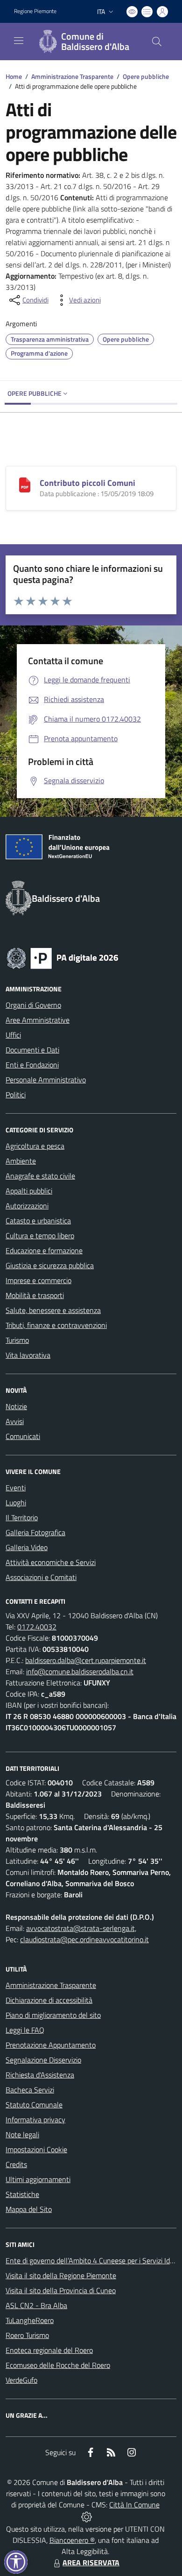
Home (14, 76)
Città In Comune (134, 2505)
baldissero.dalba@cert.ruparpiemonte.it (86, 1660)
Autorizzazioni (27, 1206)
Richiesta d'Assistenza (40, 2075)
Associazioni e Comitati (41, 1577)
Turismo (17, 1340)
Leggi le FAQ (25, 2030)
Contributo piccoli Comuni (87, 483)
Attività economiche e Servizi (51, 1562)
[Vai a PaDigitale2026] (63, 957)
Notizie (16, 1406)
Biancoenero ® (72, 2540)
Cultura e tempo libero (40, 1235)
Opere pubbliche (146, 76)
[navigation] (19, 41)
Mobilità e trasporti (35, 1295)
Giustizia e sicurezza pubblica (50, 1265)
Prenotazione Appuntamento (51, 2045)
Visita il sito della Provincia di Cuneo (61, 2290)
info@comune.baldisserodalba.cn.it (80, 1671)
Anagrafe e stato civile (40, 1176)
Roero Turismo (27, 2335)
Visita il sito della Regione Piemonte (61, 2275)
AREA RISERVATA (91, 2562)
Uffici (13, 1035)
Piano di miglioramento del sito (53, 2015)
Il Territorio (22, 1517)
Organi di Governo (33, 1005)
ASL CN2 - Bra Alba (36, 2305)
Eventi (16, 1488)
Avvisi (15, 1421)
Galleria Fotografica (35, 1532)
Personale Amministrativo (46, 1080)
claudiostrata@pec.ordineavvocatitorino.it (84, 1939)
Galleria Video (27, 1547)
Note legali (22, 2134)
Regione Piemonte (35, 11)
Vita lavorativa (28, 1355)
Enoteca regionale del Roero (49, 2350)
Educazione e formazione (44, 1250)
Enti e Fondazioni (32, 1065)
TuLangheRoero (30, 2320)
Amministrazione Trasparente (72, 76)
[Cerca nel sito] (157, 42)
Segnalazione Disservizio (43, 2060)
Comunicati (23, 1436)
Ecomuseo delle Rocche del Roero (58, 2365)
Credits (16, 2164)
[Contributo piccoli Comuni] (25, 484)
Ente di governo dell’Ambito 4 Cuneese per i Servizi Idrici (92, 2260)
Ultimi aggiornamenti (38, 2179)
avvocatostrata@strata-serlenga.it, (81, 1928)
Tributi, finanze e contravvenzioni (56, 1325)
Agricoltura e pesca (35, 1146)
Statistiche (22, 2194)
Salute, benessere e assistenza (53, 1310)
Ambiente (21, 1161)
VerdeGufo (21, 2380)
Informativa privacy (35, 2120)
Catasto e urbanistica (38, 1221)
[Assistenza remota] (87, 2516)
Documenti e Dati (32, 1050)
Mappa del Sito (29, 2209)
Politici (16, 1095)
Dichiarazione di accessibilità (49, 2000)
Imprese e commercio (38, 1280)
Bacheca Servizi (30, 2090)
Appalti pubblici (29, 1191)
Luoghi (16, 1502)
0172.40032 (37, 1627)
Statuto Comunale (34, 2105)
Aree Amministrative (38, 1020)
